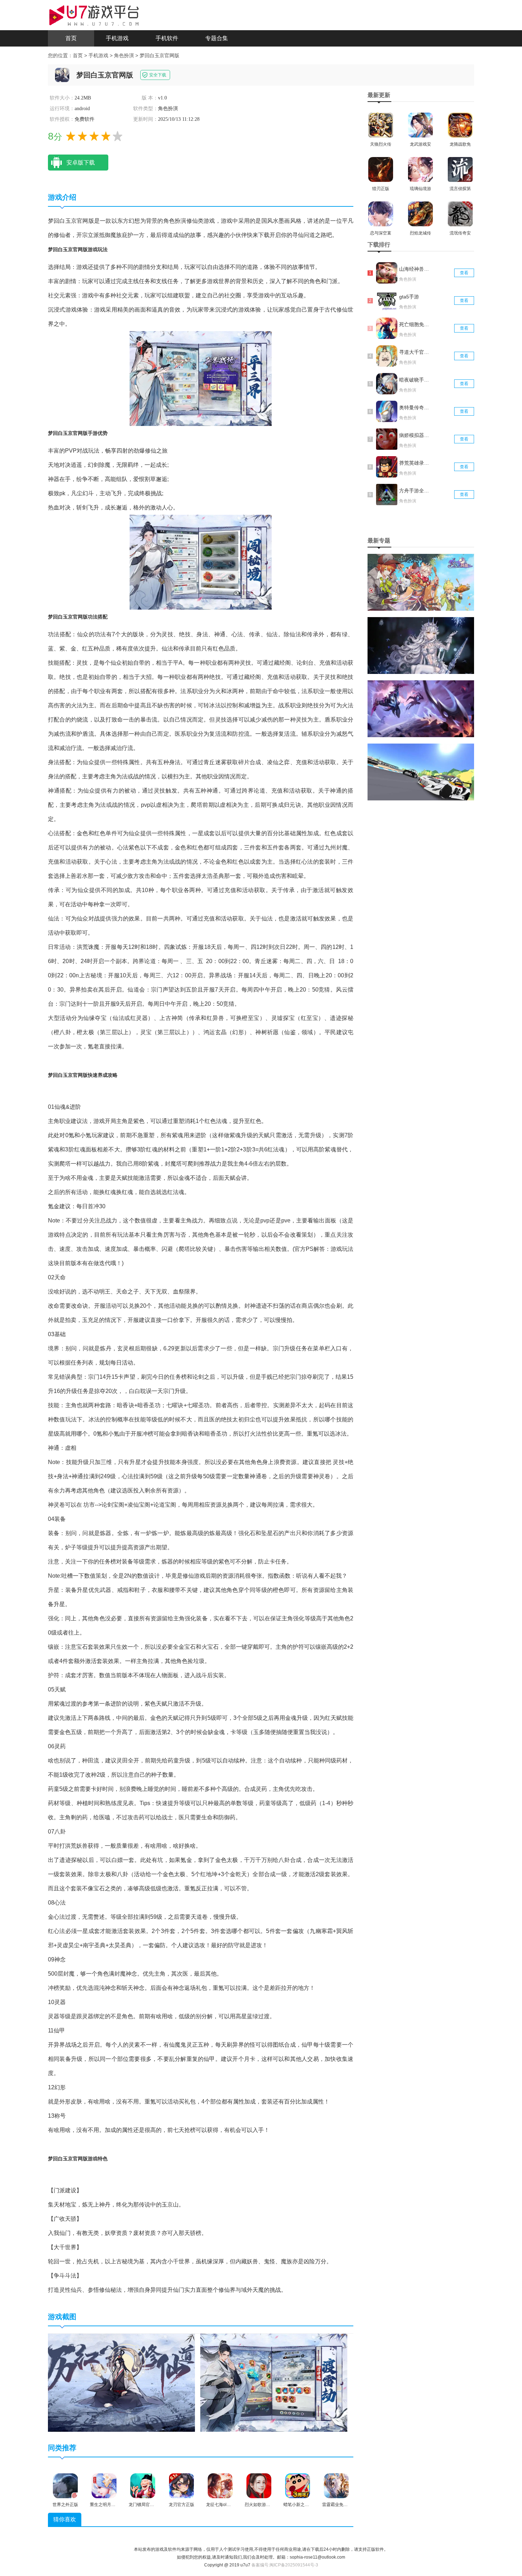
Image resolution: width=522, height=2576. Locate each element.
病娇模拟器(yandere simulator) (415, 435)
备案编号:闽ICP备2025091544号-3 (285, 2565)
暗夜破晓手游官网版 (415, 380)
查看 (464, 273)
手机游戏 (117, 38)
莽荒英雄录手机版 (415, 463)
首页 (71, 38)
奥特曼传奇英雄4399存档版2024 (415, 407)
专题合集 (217, 38)
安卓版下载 (81, 163)
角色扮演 (124, 55)
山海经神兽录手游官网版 (415, 269)
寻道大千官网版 (415, 352)
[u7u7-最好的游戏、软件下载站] (94, 15)
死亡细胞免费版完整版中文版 (415, 324)
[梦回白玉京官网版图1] (121, 2382)
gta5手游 (409, 297)
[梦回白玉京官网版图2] (274, 2382)
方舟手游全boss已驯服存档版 (415, 491)
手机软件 (167, 38)
